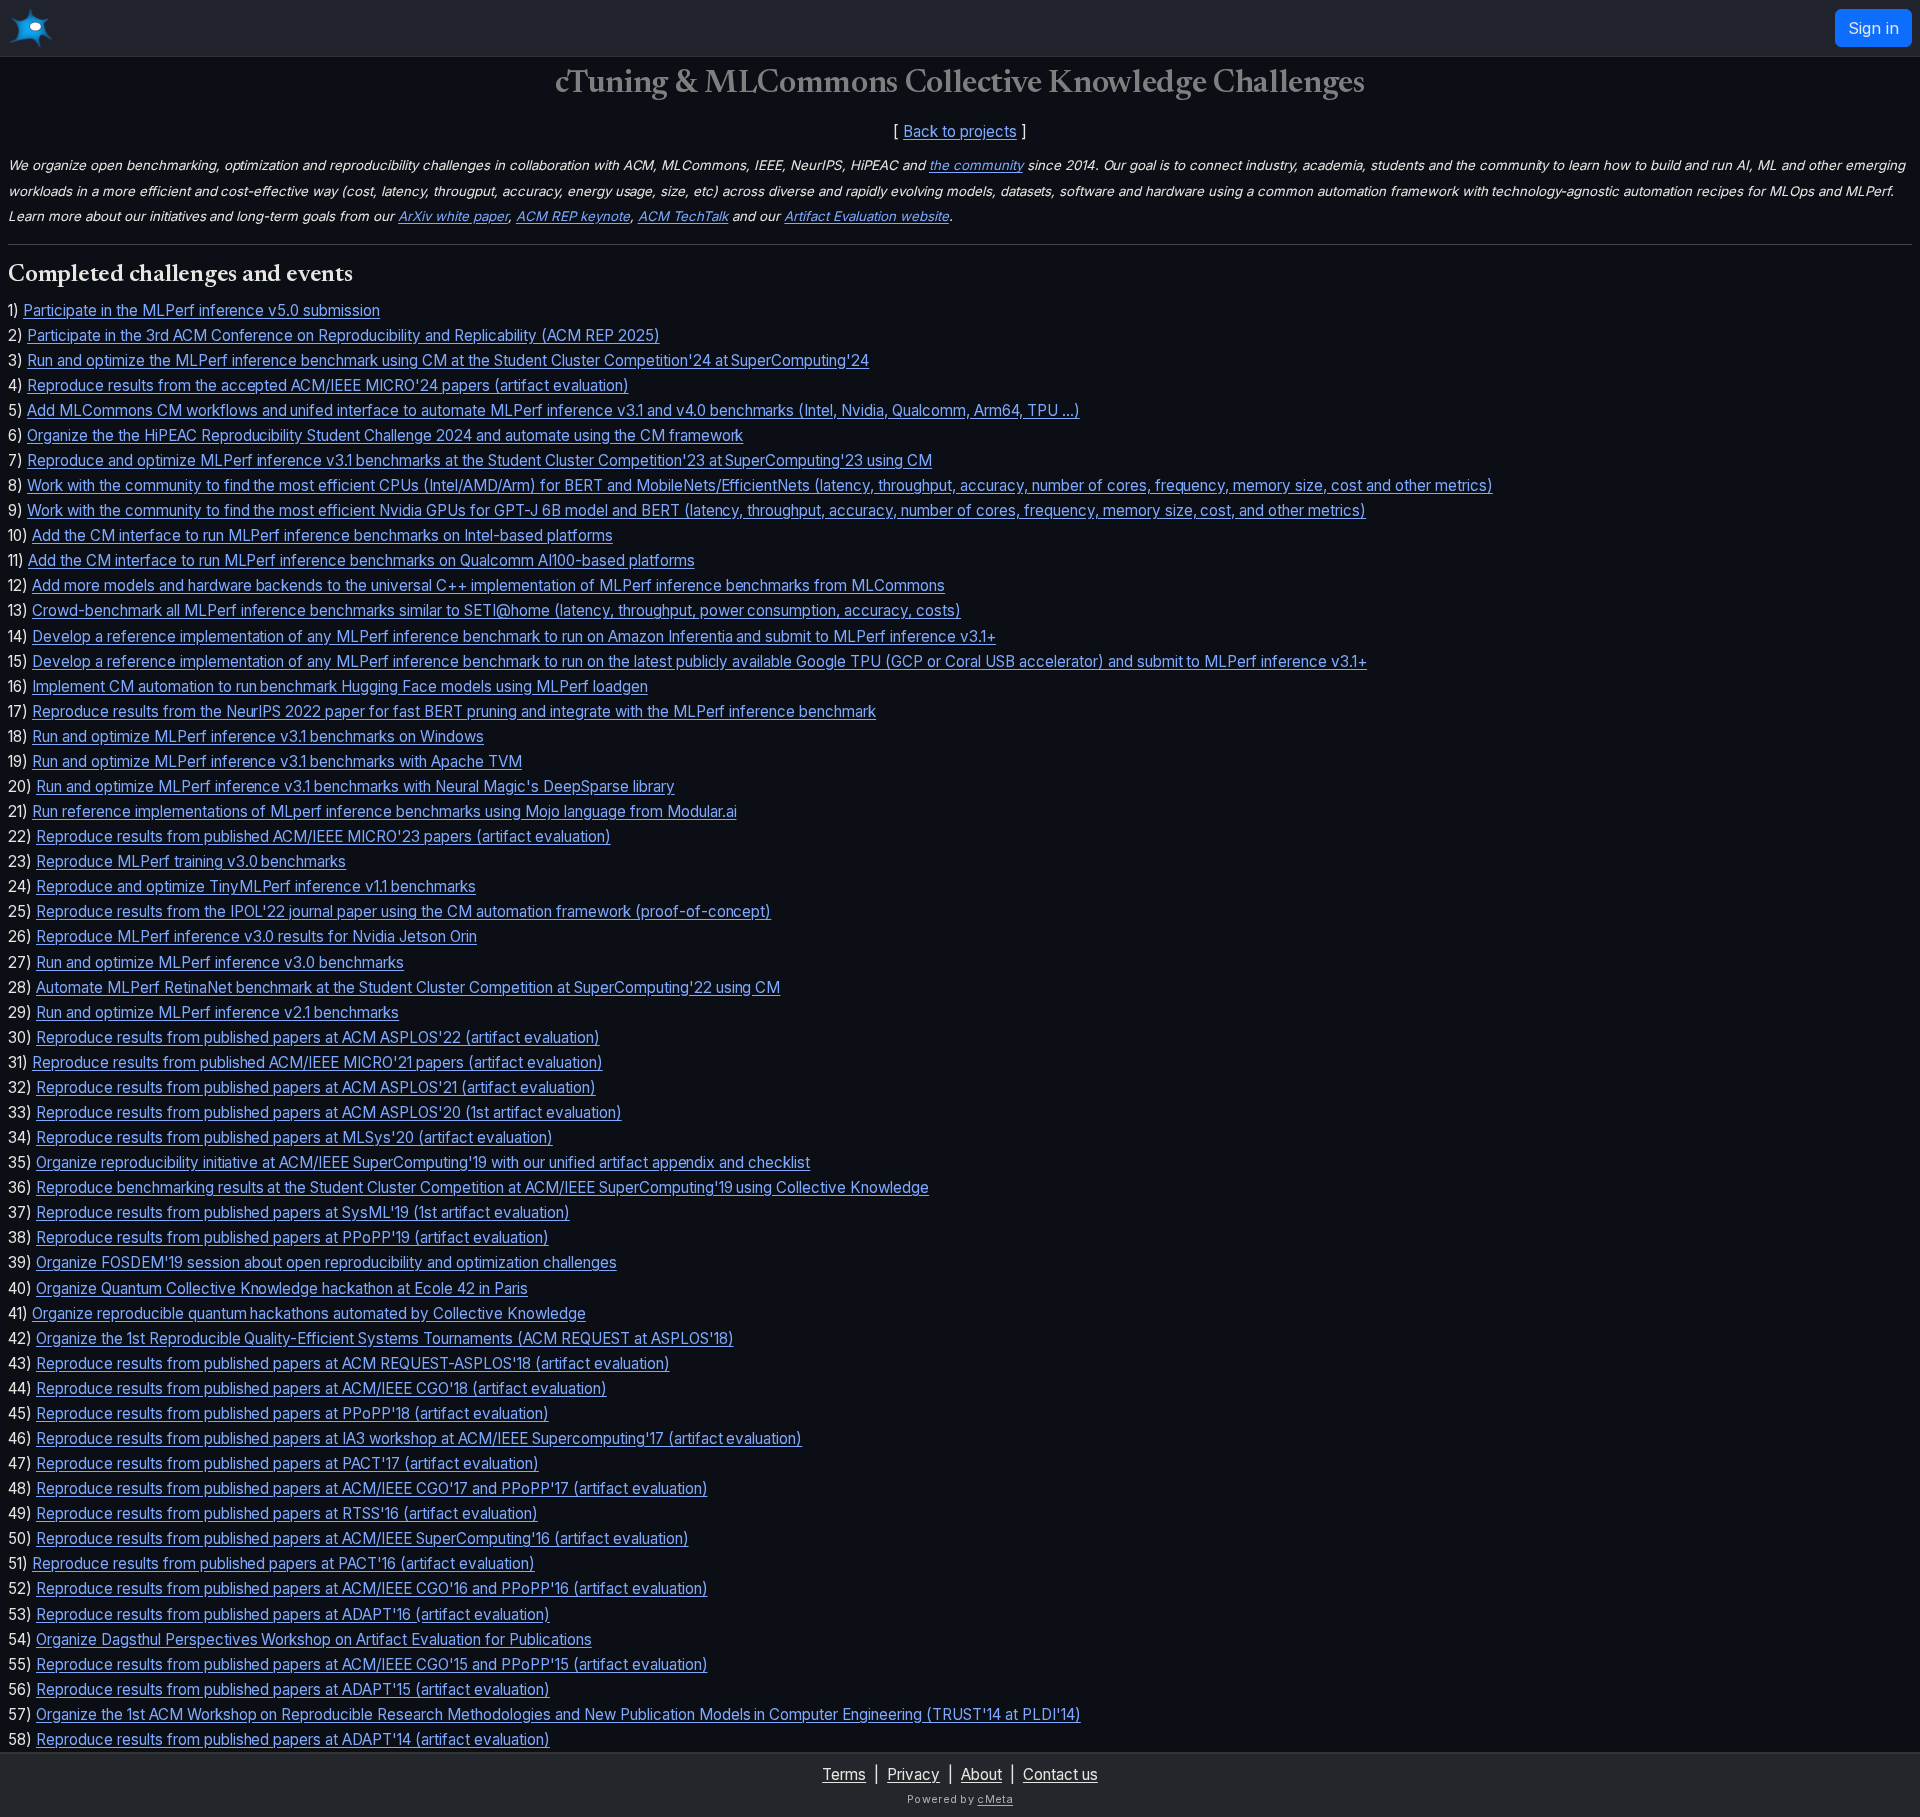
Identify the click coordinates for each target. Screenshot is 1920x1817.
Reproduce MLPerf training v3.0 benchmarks (191, 861)
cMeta (995, 1799)
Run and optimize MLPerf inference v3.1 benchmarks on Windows (258, 736)
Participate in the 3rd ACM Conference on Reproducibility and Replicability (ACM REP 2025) (343, 335)
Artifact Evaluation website (866, 216)
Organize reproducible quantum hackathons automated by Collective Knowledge (309, 1313)
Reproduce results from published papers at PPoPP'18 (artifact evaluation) (292, 1413)
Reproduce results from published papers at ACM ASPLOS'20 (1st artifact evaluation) (329, 1112)
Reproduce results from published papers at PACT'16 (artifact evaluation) (283, 1563)
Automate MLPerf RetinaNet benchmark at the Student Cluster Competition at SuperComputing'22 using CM (408, 987)
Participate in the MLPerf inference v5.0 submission (201, 310)
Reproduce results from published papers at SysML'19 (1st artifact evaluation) (303, 1212)
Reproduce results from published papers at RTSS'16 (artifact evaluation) (287, 1513)
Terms (844, 1774)
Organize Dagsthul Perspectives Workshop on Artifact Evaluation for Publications (314, 1639)
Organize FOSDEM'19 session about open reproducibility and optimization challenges (326, 1262)
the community (976, 165)
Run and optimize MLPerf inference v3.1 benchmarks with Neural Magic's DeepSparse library (355, 786)
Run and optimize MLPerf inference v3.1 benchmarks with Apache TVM (277, 761)
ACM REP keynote (573, 216)
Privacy (913, 1774)
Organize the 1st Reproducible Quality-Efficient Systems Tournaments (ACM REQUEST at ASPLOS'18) (385, 1338)
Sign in (1873, 28)
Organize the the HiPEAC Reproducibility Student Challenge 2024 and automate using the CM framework (385, 435)
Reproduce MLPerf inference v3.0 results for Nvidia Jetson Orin (256, 936)
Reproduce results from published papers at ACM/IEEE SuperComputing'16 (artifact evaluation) (362, 1538)
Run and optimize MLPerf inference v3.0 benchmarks (220, 962)
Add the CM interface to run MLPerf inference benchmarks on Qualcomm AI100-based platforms (361, 560)
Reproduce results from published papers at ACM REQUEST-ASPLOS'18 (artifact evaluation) (353, 1363)
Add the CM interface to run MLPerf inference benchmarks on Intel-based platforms (322, 535)
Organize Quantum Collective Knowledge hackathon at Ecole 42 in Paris (282, 1288)
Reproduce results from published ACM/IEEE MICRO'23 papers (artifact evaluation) (323, 836)
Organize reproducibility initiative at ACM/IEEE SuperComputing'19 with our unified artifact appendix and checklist (423, 1162)
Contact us (1060, 1774)
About (981, 1774)
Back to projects (960, 131)
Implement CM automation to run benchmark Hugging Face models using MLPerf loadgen (340, 686)
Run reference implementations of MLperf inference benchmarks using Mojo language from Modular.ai (384, 811)
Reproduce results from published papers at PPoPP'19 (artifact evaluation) (292, 1237)
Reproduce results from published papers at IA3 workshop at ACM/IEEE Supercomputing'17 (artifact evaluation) (419, 1438)
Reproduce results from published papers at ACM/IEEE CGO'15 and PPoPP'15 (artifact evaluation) (372, 1664)
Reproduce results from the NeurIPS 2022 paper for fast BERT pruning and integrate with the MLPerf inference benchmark (454, 711)
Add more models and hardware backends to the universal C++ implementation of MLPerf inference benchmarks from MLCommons (488, 585)
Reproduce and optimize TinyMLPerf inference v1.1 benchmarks (256, 886)
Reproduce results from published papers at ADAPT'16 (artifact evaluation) (293, 1614)
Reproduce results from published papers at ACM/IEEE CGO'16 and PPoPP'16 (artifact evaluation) (372, 1588)
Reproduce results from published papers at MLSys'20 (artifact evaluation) (294, 1137)
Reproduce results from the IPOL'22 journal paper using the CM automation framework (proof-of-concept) (403, 911)
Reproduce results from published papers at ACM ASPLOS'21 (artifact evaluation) (316, 1087)
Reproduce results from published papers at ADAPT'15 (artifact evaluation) (293, 1689)
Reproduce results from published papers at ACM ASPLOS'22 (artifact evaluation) (318, 1037)
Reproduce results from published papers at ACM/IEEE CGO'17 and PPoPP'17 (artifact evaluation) (372, 1488)
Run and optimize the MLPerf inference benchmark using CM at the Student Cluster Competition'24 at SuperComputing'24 (448, 360)
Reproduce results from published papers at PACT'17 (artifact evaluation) (287, 1463)
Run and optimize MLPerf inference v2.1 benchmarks (217, 1012)
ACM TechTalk (683, 216)
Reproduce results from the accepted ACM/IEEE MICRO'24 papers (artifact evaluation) (328, 385)
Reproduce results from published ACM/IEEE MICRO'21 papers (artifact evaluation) (317, 1062)
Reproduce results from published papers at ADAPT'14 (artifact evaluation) (293, 1739)
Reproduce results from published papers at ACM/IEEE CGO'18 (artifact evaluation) (321, 1388)
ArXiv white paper (453, 216)
